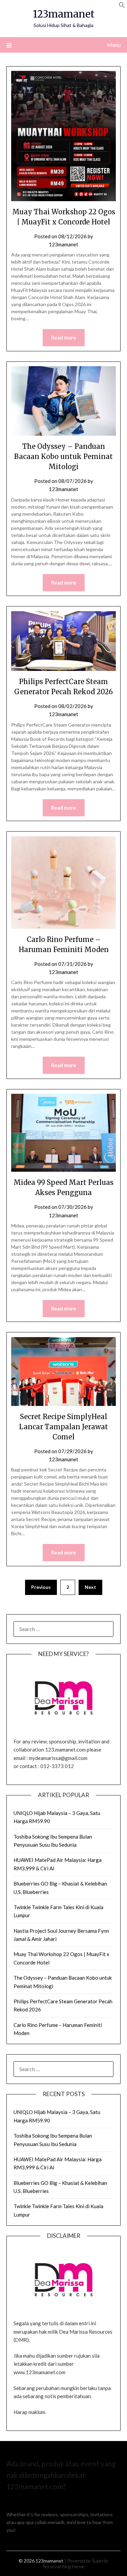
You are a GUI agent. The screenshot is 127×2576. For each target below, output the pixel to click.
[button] (122, 6)
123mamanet (64, 14)
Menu (114, 45)
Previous (41, 1587)
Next (90, 1587)
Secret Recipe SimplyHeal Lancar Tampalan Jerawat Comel (63, 1427)
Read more (64, 337)
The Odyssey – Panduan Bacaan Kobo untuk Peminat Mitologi (63, 456)
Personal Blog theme (64, 2566)
